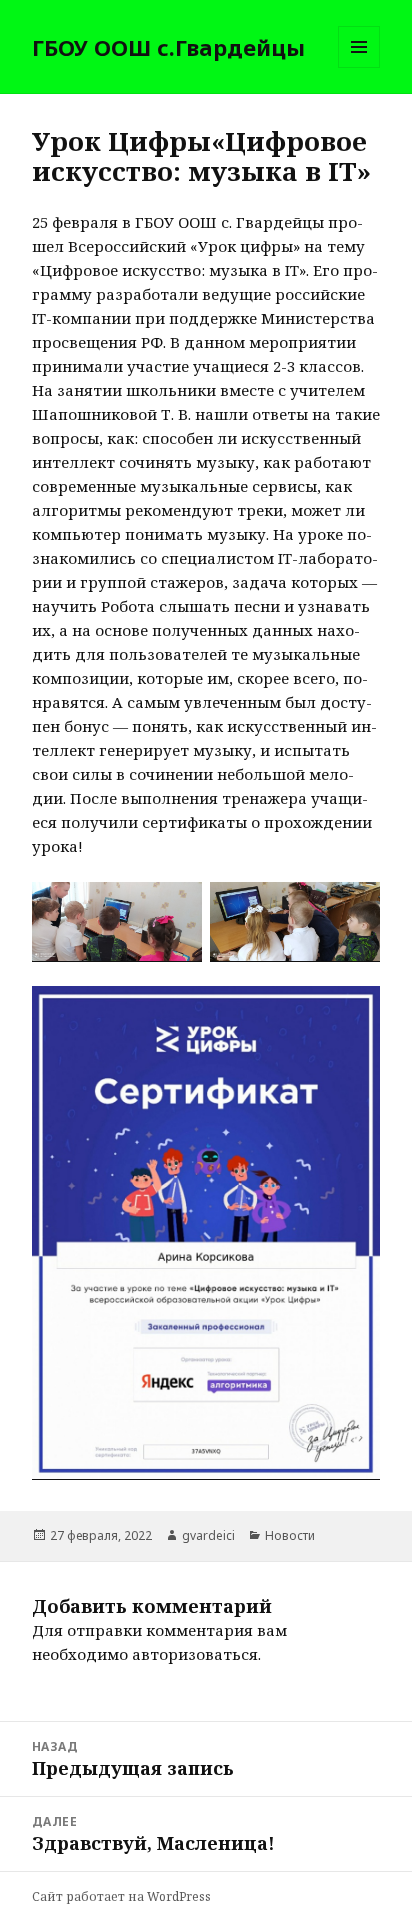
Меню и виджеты (359, 67)
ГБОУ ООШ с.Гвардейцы (168, 47)
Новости (290, 1535)
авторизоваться (195, 1654)
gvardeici (208, 1535)
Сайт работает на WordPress (121, 1896)
